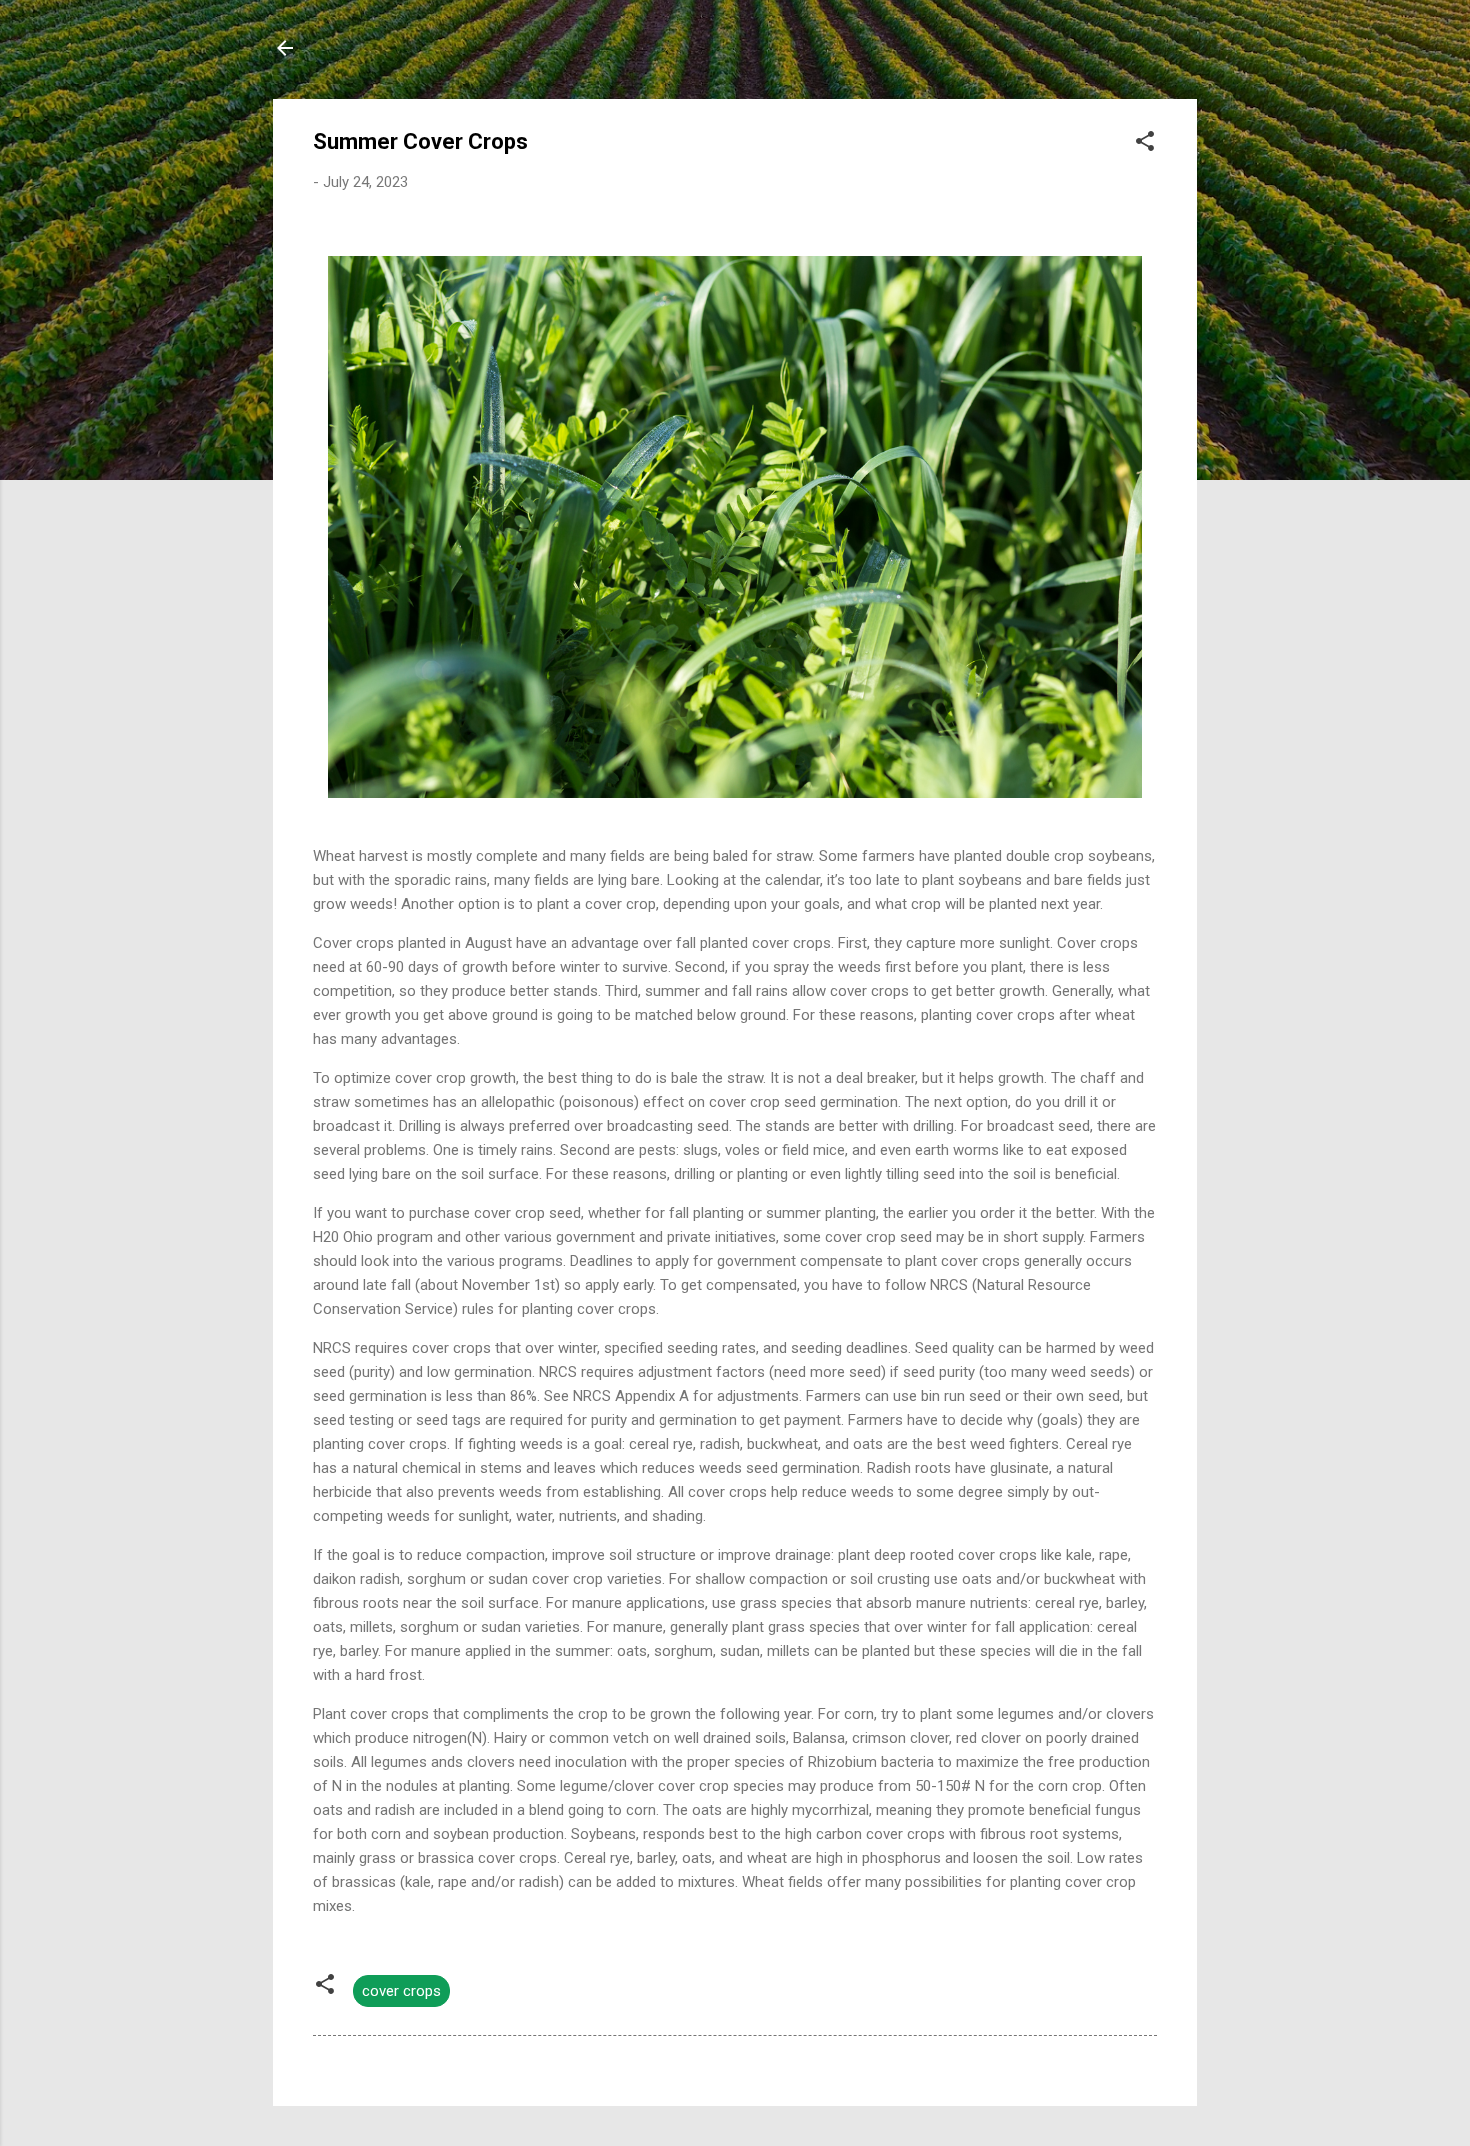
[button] (1145, 144)
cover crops (401, 1991)
